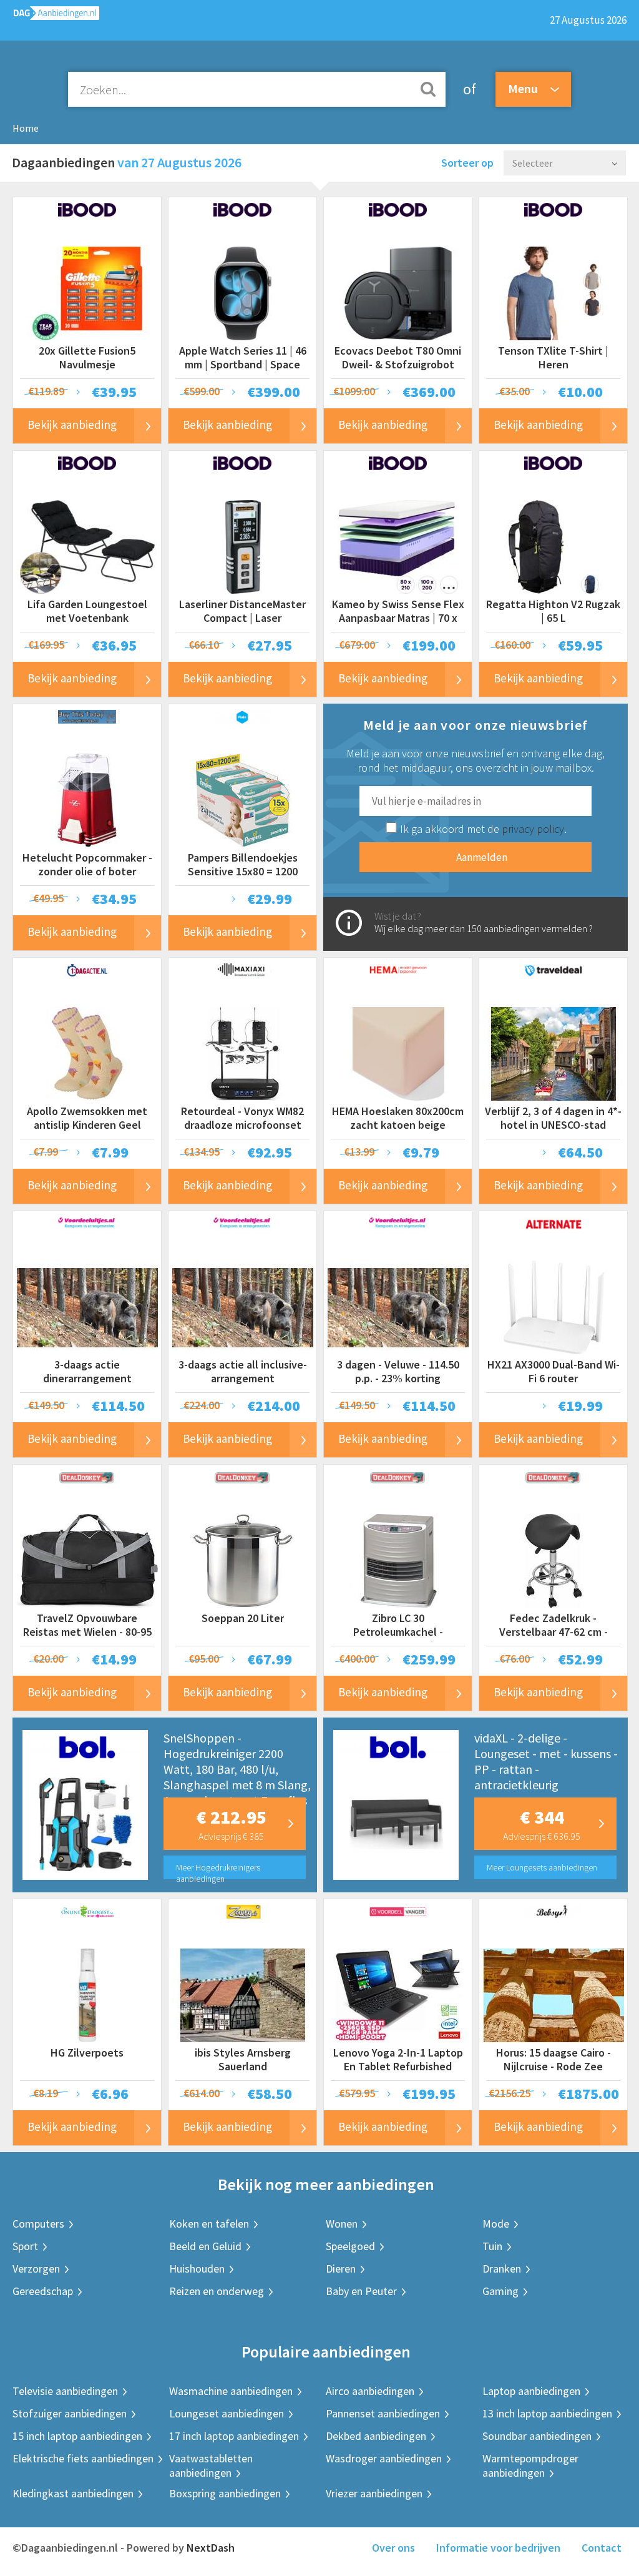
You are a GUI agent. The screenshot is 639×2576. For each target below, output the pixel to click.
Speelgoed (350, 2246)
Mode (496, 2224)
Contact (602, 2548)
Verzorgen (36, 2269)
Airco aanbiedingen (370, 2391)
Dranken (502, 2269)
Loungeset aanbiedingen (227, 2413)
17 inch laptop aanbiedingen (234, 2436)
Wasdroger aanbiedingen (384, 2458)
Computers (38, 2224)
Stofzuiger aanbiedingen (70, 2413)
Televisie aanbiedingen (65, 2391)
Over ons (393, 2548)
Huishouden (197, 2269)
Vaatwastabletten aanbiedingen (211, 2465)
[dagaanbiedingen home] (50, 16)
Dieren (341, 2269)
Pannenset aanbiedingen (383, 2413)
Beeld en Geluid (205, 2246)
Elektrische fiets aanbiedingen (83, 2458)
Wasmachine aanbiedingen (231, 2391)
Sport (25, 2246)
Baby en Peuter (361, 2291)
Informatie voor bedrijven (498, 2548)
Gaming (500, 2291)
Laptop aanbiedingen (531, 2391)
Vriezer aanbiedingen (374, 2493)
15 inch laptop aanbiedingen (77, 2436)
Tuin (492, 2246)
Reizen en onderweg (217, 2291)
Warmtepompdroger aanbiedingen (530, 2465)
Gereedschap (43, 2291)
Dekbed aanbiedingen (376, 2436)
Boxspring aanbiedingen (225, 2493)
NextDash (211, 2548)
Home (26, 128)
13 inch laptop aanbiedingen (547, 2413)
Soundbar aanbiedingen (537, 2436)
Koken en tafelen (209, 2224)
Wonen (342, 2224)
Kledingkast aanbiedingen (73, 2493)
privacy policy (533, 829)
